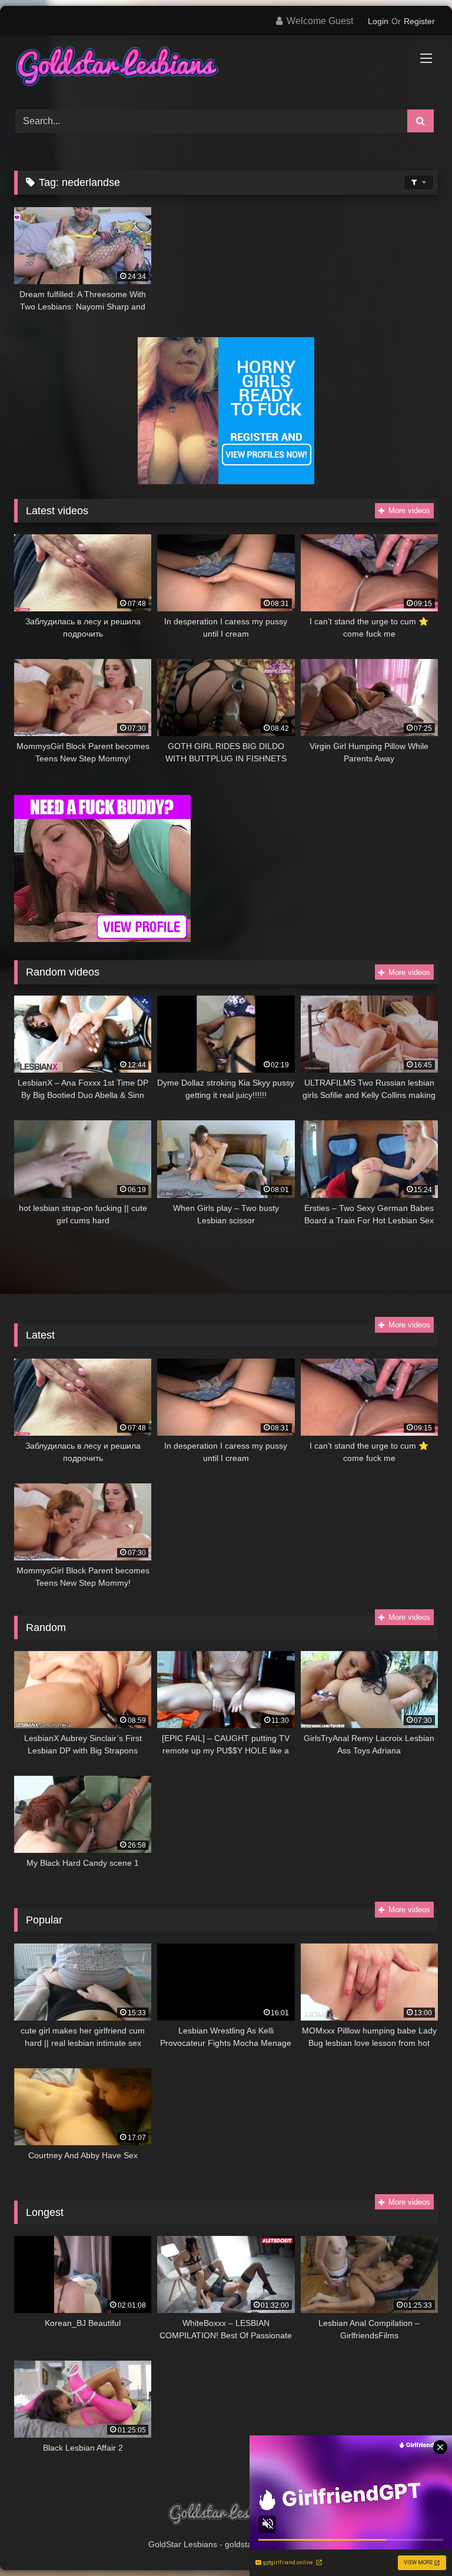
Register (419, 21)
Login (378, 21)
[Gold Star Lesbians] (226, 68)
